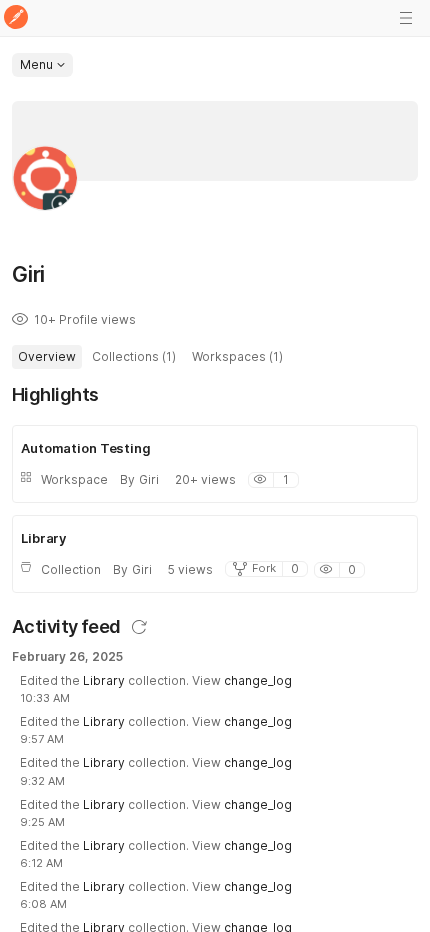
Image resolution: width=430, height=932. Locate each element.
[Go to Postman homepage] (16, 18)
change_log (258, 680)
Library (104, 680)
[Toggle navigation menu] (406, 18)
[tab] (47, 357)
